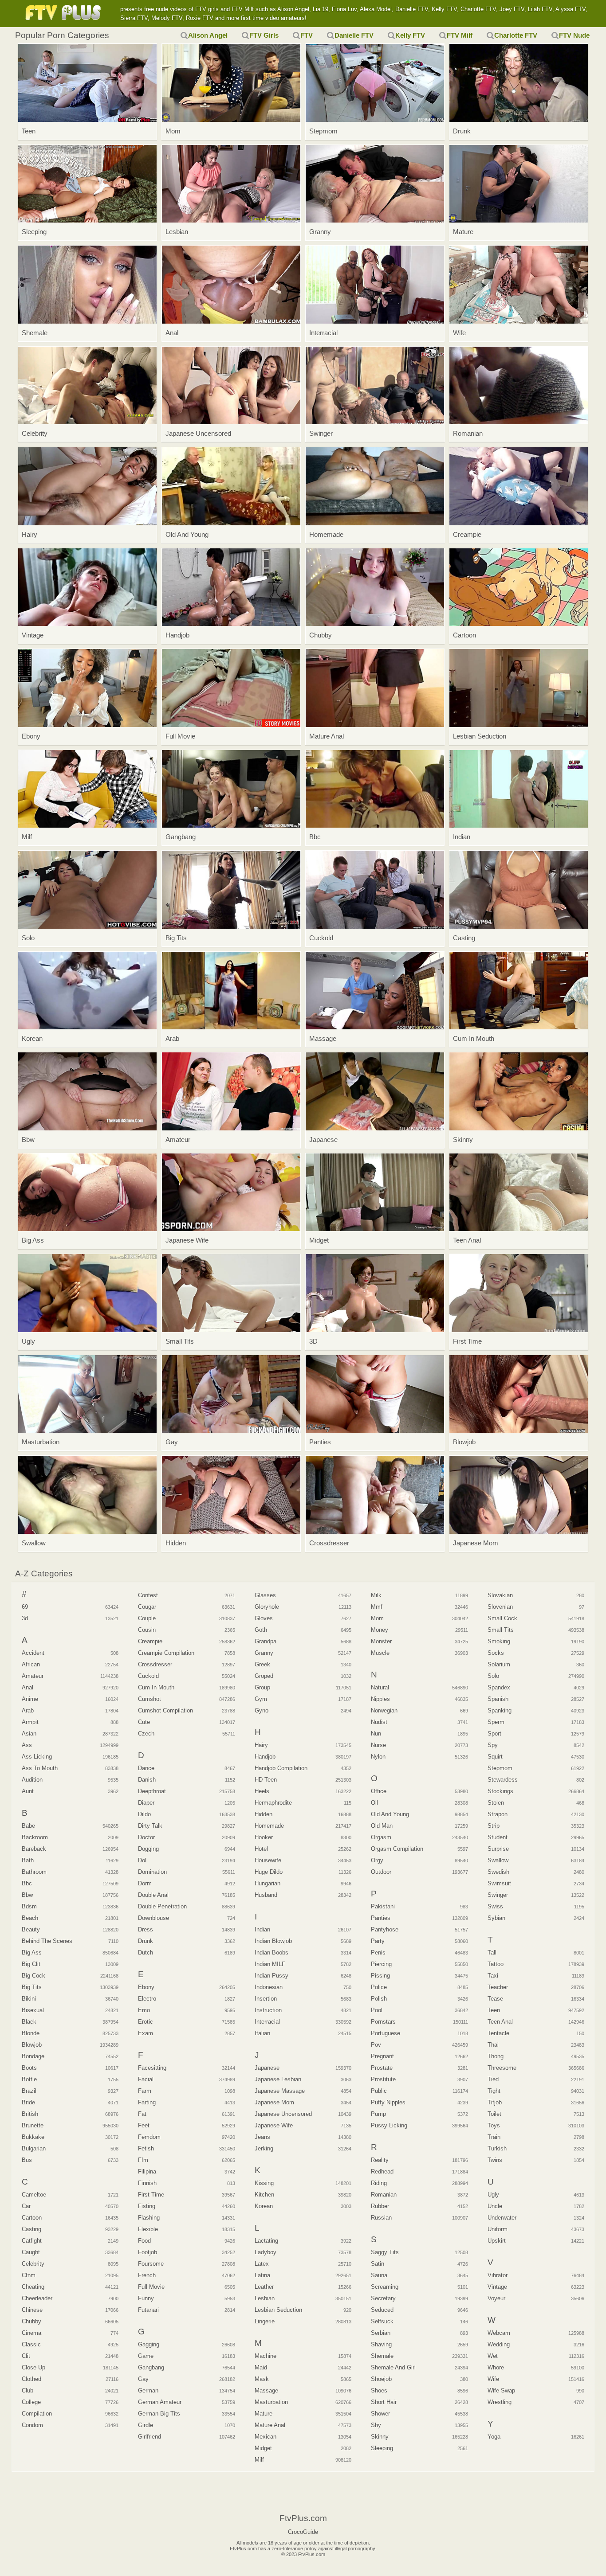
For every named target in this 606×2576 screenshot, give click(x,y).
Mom (377, 1618)
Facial (146, 2079)
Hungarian (268, 1883)
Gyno (262, 1710)
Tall (492, 1953)
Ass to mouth (40, 1768)
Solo (493, 1676)
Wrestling (500, 2402)
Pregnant (382, 2056)
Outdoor (381, 1872)
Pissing (380, 1976)
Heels (262, 1791)
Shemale (382, 2356)
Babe (28, 1826)
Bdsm (29, 1906)
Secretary (383, 2298)
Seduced (382, 2310)
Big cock (33, 1976)
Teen (494, 2010)
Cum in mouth (156, 1687)
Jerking (264, 2148)
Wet (493, 2356)
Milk (376, 1595)
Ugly (493, 2195)
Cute (144, 1722)
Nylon (378, 1757)
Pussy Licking (389, 2125)
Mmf (377, 1607)
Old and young (390, 1814)
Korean (264, 2206)
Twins (495, 2160)
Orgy (377, 1860)
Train (494, 2137)
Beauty (31, 1929)
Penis (378, 1953)
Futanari (148, 2310)
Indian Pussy (272, 1976)
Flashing (149, 2218)
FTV (307, 35)
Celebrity (33, 2264)
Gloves (264, 1618)
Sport (494, 1734)
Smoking (499, 1641)
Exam (146, 2033)
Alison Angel (208, 35)
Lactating (266, 2241)
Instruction (268, 2010)
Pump (378, 2114)
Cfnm (29, 2275)
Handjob (265, 1757)
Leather (264, 2287)
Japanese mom (274, 2102)
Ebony (146, 1987)
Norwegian (384, 1710)
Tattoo (496, 1964)
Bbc (27, 1883)
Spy (493, 1745)
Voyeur (496, 2298)
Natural (380, 1687)
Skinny (380, 2437)
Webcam (499, 2333)
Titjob (495, 2102)
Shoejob (381, 2379)
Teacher (498, 1987)
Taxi (493, 1976)
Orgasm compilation (397, 1849)
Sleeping (382, 2448)
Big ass (32, 1953)
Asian (29, 1734)
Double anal (153, 1895)
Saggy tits (385, 2252)
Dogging (148, 1849)
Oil (374, 1803)
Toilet (494, 2114)
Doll (143, 1860)
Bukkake (33, 2137)
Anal (28, 1687)
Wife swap (501, 2390)
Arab (28, 1710)
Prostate (382, 2068)
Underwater (502, 2218)
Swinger (498, 1895)
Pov (376, 2045)
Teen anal (500, 2022)
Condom (32, 2425)
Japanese (267, 2068)
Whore (496, 2367)
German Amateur (160, 2402)
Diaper (146, 1803)
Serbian (381, 2333)
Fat (142, 2114)
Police (379, 1987)
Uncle (495, 2206)
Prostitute (383, 2079)
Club (28, 2390)
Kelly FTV (410, 35)
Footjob (148, 2252)
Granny (264, 1653)
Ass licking (37, 1757)
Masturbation (271, 2402)
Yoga (494, 2437)
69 (25, 1607)
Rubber (380, 2206)
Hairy (261, 1745)
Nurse (378, 1745)
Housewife (268, 1860)
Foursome (151, 2264)
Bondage (33, 2056)
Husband (266, 1895)
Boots (29, 2068)
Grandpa (266, 1641)
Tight (494, 2091)
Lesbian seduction (278, 2310)
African (31, 1664)
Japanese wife (274, 2125)
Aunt (28, 1791)
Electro (147, 1999)
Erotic (146, 2022)
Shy (376, 2425)
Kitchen (264, 2195)
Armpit (30, 1722)
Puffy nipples (388, 2102)
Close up (33, 2367)
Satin (378, 2264)
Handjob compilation (281, 1768)
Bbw (27, 1895)
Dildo (144, 1814)
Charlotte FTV (516, 35)
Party (378, 1941)
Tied (493, 2079)
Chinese (32, 2310)
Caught (31, 2252)
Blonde (31, 2033)
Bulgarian (34, 2148)
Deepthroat (152, 1791)
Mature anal (270, 2425)
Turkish (497, 2148)
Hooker (264, 1837)
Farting (147, 2102)
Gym (261, 1699)
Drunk (146, 1941)
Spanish (498, 1699)
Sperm (496, 1722)
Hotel (261, 1849)
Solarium (499, 1664)
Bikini (29, 1999)
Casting (31, 2229)
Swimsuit (499, 1883)
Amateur (33, 1676)
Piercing (381, 1964)
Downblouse (153, 1918)
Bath (28, 1860)
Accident (33, 1653)
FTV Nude (574, 35)
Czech (146, 1734)
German (148, 2390)
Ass (27, 1745)
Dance (146, 1768)
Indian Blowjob (273, 1941)
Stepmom (500, 1768)
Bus (27, 2160)
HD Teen (266, 1780)
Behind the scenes (47, 1941)
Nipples (380, 1699)
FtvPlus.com (65, 13)
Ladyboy (266, 2252)
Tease (495, 1999)
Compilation (37, 2414)
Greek (262, 1664)
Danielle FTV (354, 35)
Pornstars (383, 2022)
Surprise (498, 1849)
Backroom (35, 1837)
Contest (148, 1595)
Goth (261, 1630)
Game (146, 2356)
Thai (493, 2045)
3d (25, 1618)
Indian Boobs (272, 1953)
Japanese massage (280, 2091)
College (31, 2402)
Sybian (496, 1918)
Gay (143, 2379)
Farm (145, 2091)
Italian (262, 2033)
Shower (380, 2414)
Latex (262, 2264)
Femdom (149, 2137)
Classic (31, 2344)
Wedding (499, 2344)
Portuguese (386, 2033)
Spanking (500, 1710)
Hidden (264, 1814)
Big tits (32, 1987)
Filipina (147, 2171)
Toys (494, 2125)
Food (144, 2241)
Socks (496, 1653)
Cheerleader (37, 2298)
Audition (32, 1780)
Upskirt (497, 2241)
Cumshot (150, 1699)
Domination (152, 1872)
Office (379, 1791)
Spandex (499, 1687)
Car (26, 2206)
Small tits (501, 1630)
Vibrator (498, 2275)
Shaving (381, 2344)
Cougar (147, 1607)
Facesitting (152, 2068)
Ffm (143, 2160)
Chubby (31, 2321)
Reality (380, 2160)
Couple (147, 1618)
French (147, 2275)
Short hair (384, 2402)
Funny (146, 2298)
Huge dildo (269, 1872)
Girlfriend (150, 2437)
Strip (494, 1826)
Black (29, 2022)
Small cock (502, 1618)
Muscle (380, 1653)
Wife (493, 2379)
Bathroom (34, 1872)
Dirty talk (150, 1826)
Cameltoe (34, 2195)
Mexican (266, 2437)
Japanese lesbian (278, 2079)
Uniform (498, 2229)
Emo (144, 2010)
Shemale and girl (393, 2367)
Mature (264, 2414)
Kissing (264, 2183)
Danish (147, 1780)
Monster (381, 1641)
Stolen (496, 1803)
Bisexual (33, 2010)
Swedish (498, 1872)
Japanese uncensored (283, 2114)
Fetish (146, 2148)
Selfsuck (382, 2321)
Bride (28, 2102)
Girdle (146, 2425)
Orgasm (381, 1837)
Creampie (150, 1641)
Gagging (149, 2344)
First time (151, 2195)
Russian (381, 2218)
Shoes (379, 2390)
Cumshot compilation (165, 1710)
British (30, 2114)
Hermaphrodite (273, 1803)
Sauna (379, 2275)
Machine (266, 2356)
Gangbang (151, 2367)
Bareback (34, 1849)
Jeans (262, 2137)
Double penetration (162, 1906)
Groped (264, 1676)
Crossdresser (155, 1664)
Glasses (265, 1595)
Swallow (498, 1860)
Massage (266, 2390)
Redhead (382, 2171)
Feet (144, 2125)
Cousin (147, 1630)
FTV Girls (264, 35)
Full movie (151, 2287)
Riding (379, 2183)
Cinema (31, 2333)
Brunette (33, 2125)
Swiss (495, 1906)
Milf (259, 2460)
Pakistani (383, 1906)
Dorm (145, 1883)
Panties (381, 1918)
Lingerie (265, 2321)
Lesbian (265, 2298)
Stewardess (503, 1780)
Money (380, 1630)
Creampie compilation (166, 1653)
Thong (496, 2056)
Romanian (384, 2195)
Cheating (33, 2287)
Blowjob (32, 2045)
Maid (261, 2367)
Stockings (500, 1791)
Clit (26, 2356)
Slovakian (500, 1595)
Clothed (31, 2379)
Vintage (497, 2287)
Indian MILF (270, 1964)
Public (379, 2091)
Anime (30, 1699)
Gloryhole (267, 1607)
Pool (377, 2010)
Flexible (148, 2229)
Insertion (266, 1999)
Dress (146, 1929)
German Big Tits (159, 2414)
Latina (262, 2275)
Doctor (146, 1837)
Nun (376, 1734)
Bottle (29, 2079)
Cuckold (148, 1676)
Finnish (147, 2183)
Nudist (379, 1722)
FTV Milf (460, 35)
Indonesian (269, 1987)
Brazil (29, 2091)
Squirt (495, 1757)
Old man (382, 1826)
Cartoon (32, 2218)
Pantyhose (385, 1929)
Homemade (269, 1826)
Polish (379, 1999)
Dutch (146, 1953)
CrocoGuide (303, 2532)
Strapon (498, 1814)
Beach (30, 1918)
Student (498, 1837)
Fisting (147, 2206)
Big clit (31, 1964)
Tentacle (498, 2033)
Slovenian (500, 1607)
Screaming (385, 2287)
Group (262, 1687)
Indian (262, 1929)
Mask (262, 2379)
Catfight (32, 2241)
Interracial (267, 2022)
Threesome (502, 2068)
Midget (263, 2448)
